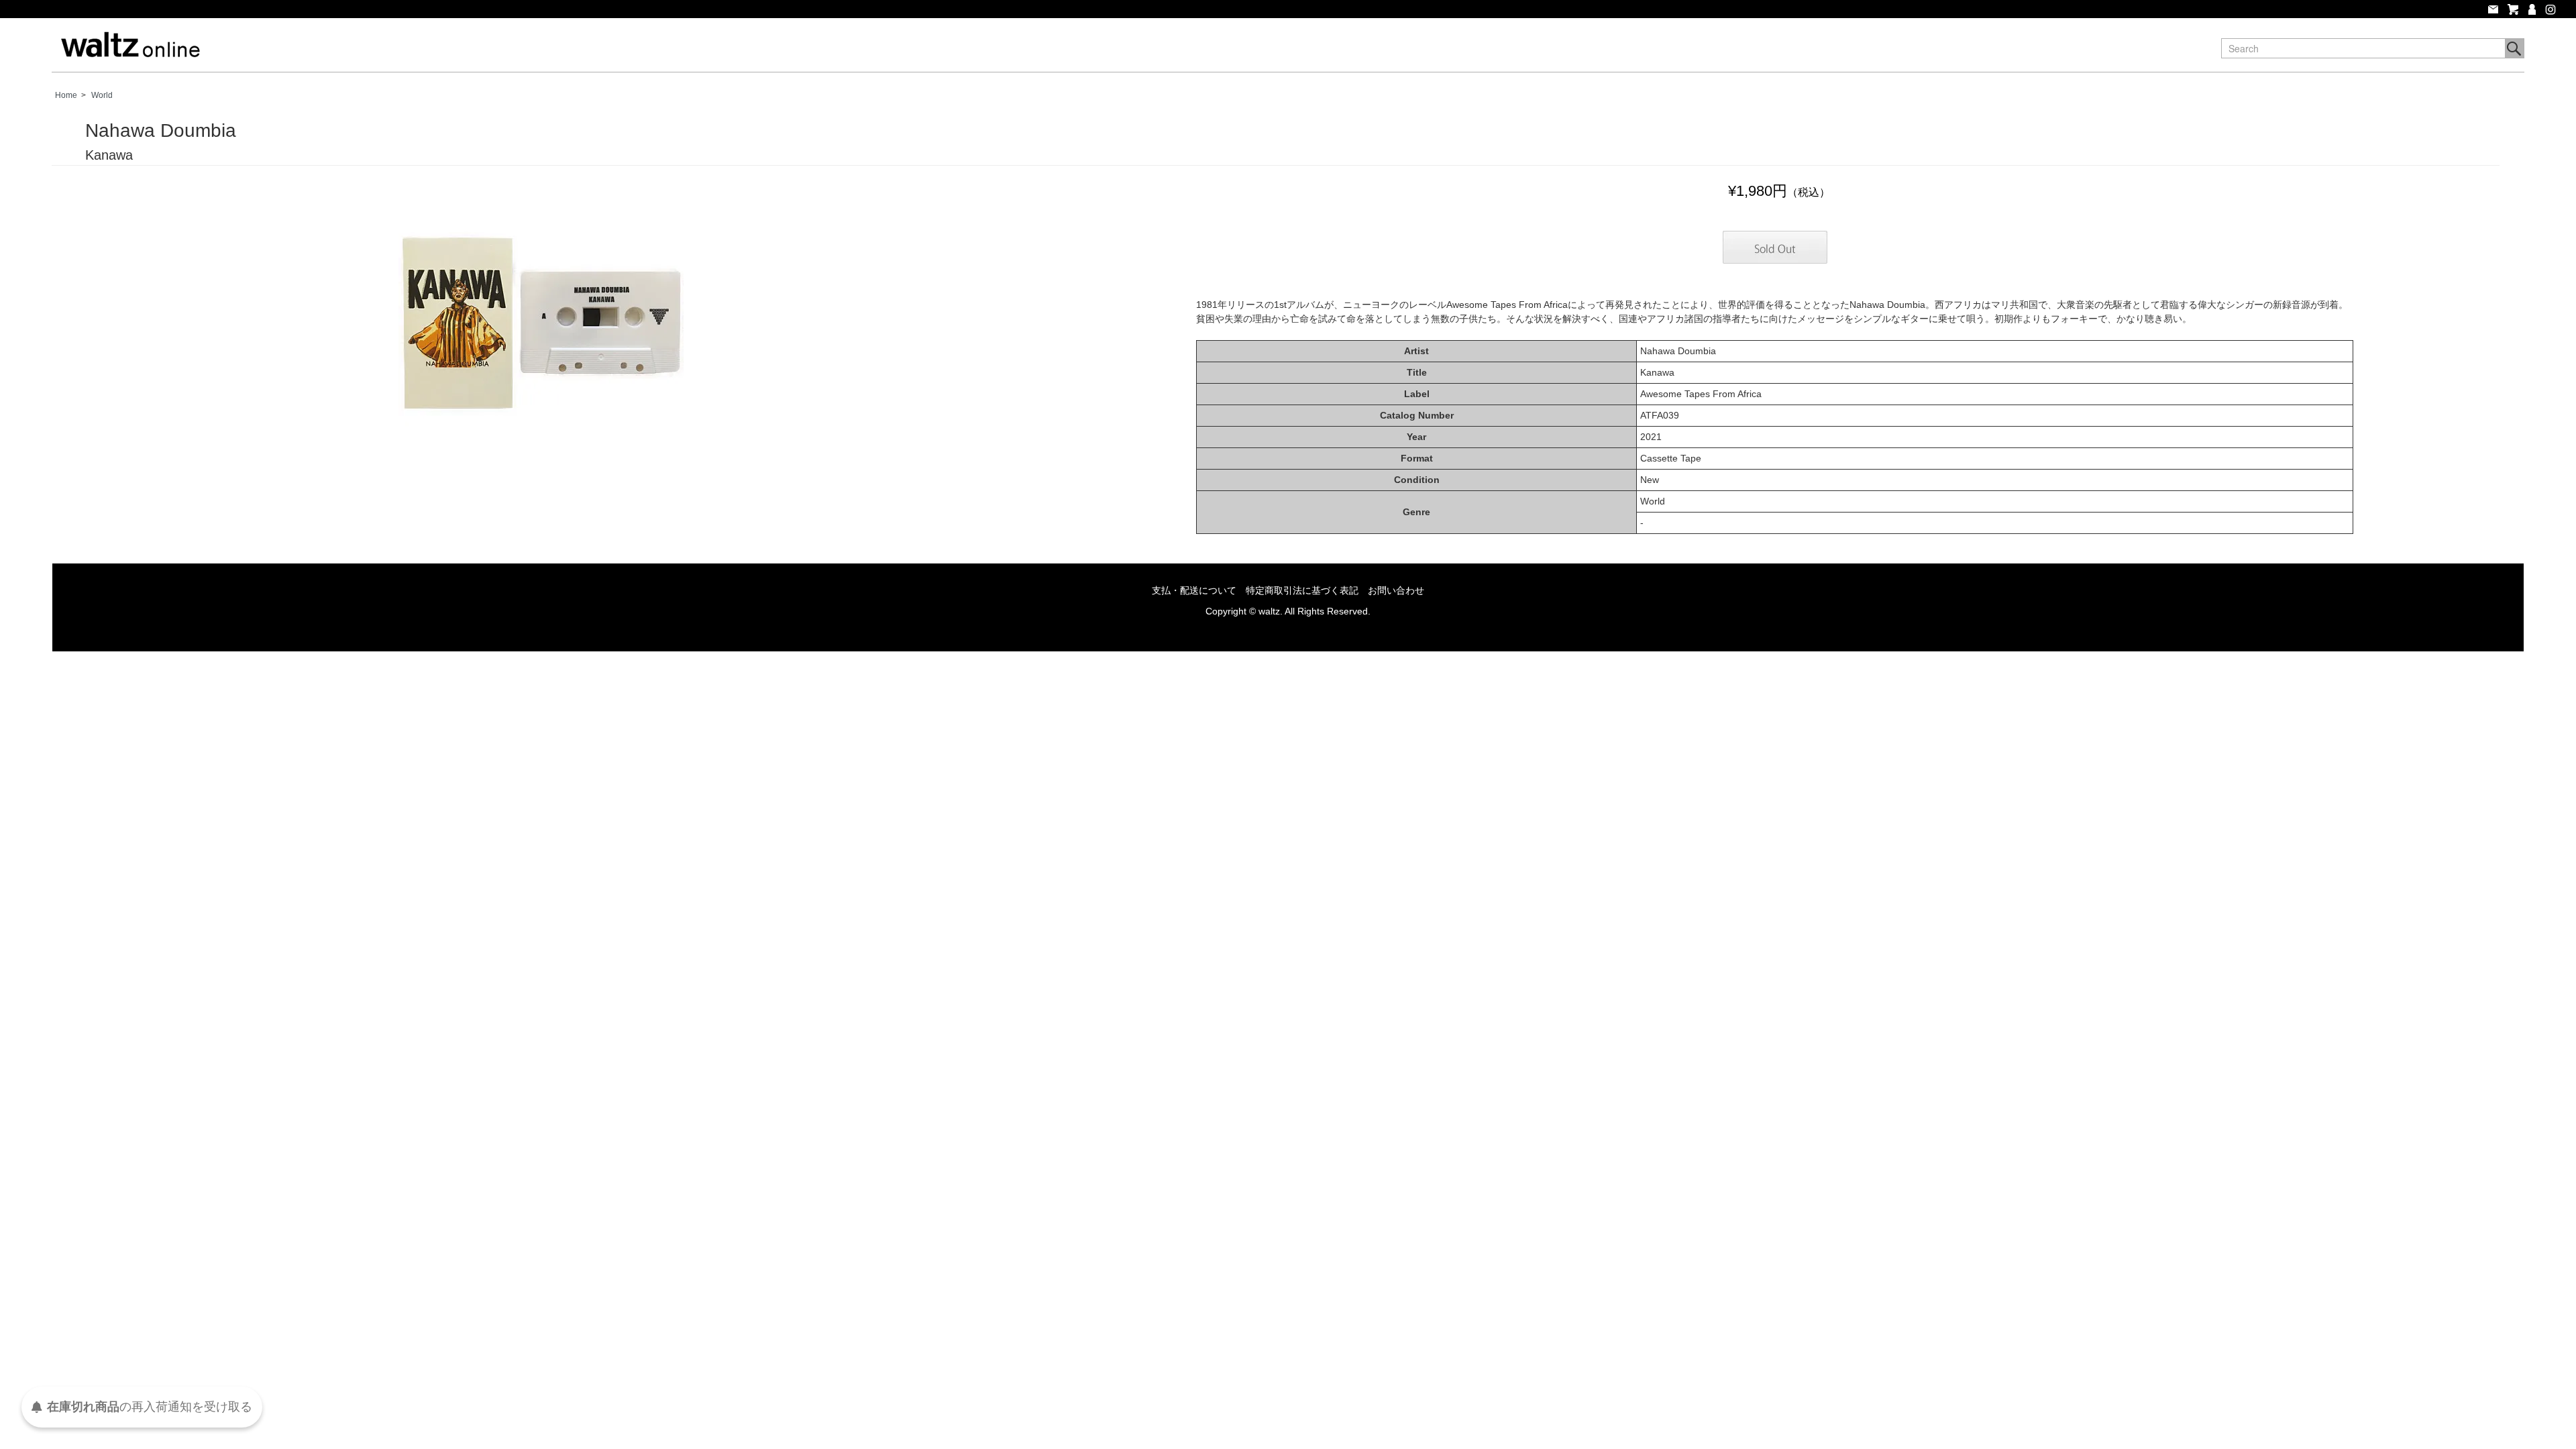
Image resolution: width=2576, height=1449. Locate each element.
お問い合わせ (1396, 590)
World (102, 95)
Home (66, 95)
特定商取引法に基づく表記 (1302, 590)
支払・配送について (1194, 590)
